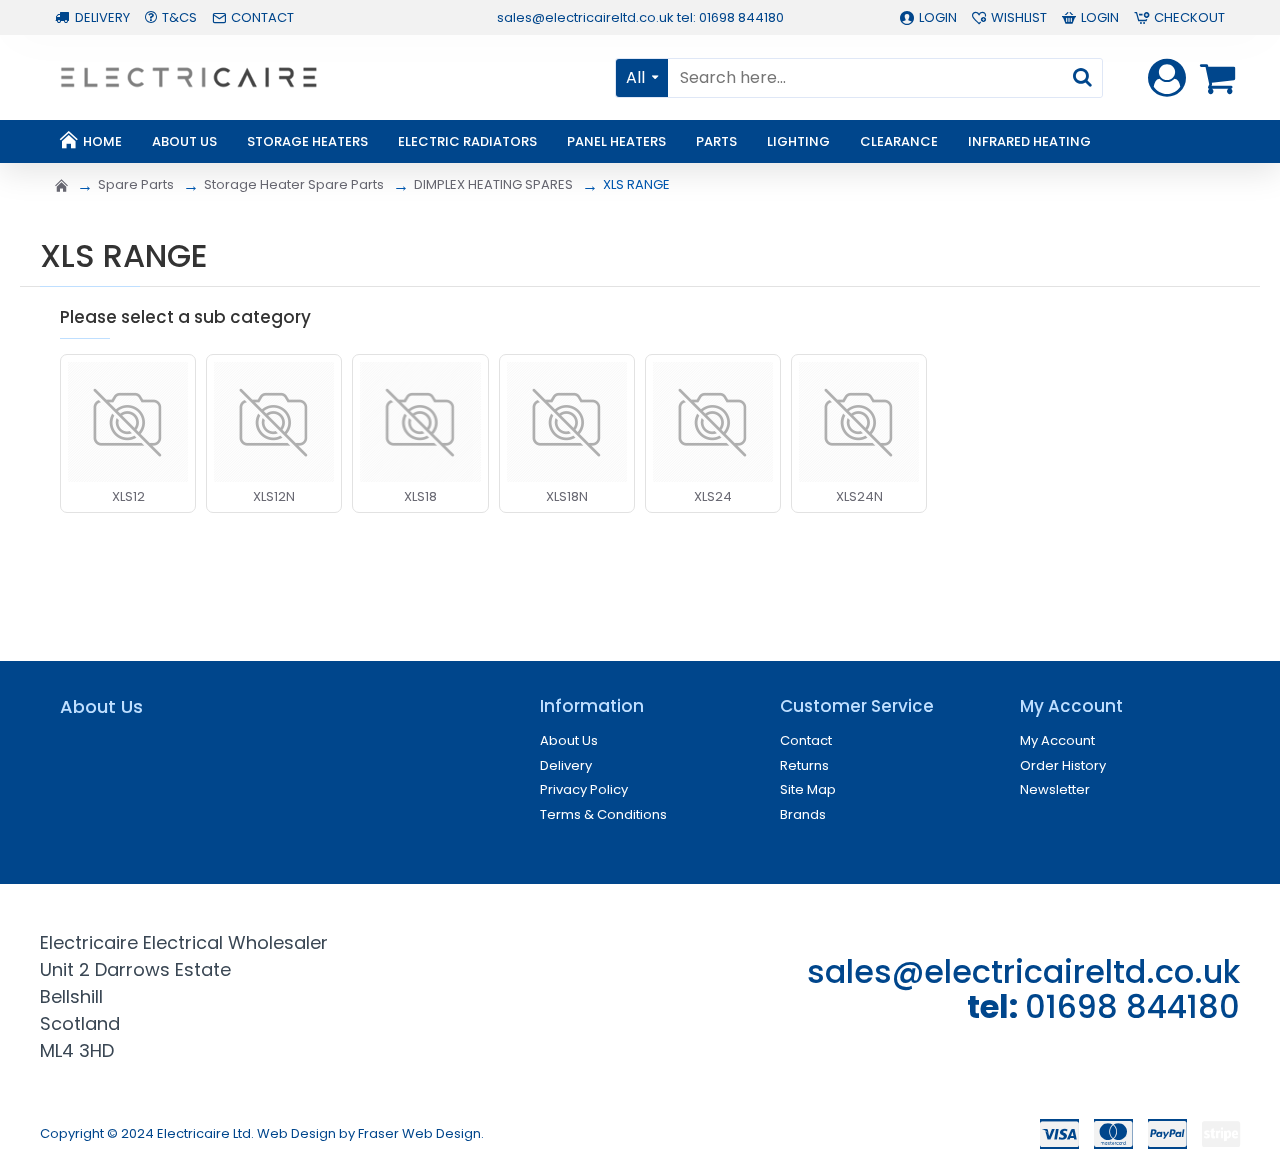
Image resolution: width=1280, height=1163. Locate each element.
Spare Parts (136, 184)
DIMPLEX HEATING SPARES (493, 184)
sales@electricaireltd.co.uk (1023, 971)
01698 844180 (1132, 1006)
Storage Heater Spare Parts (294, 184)
